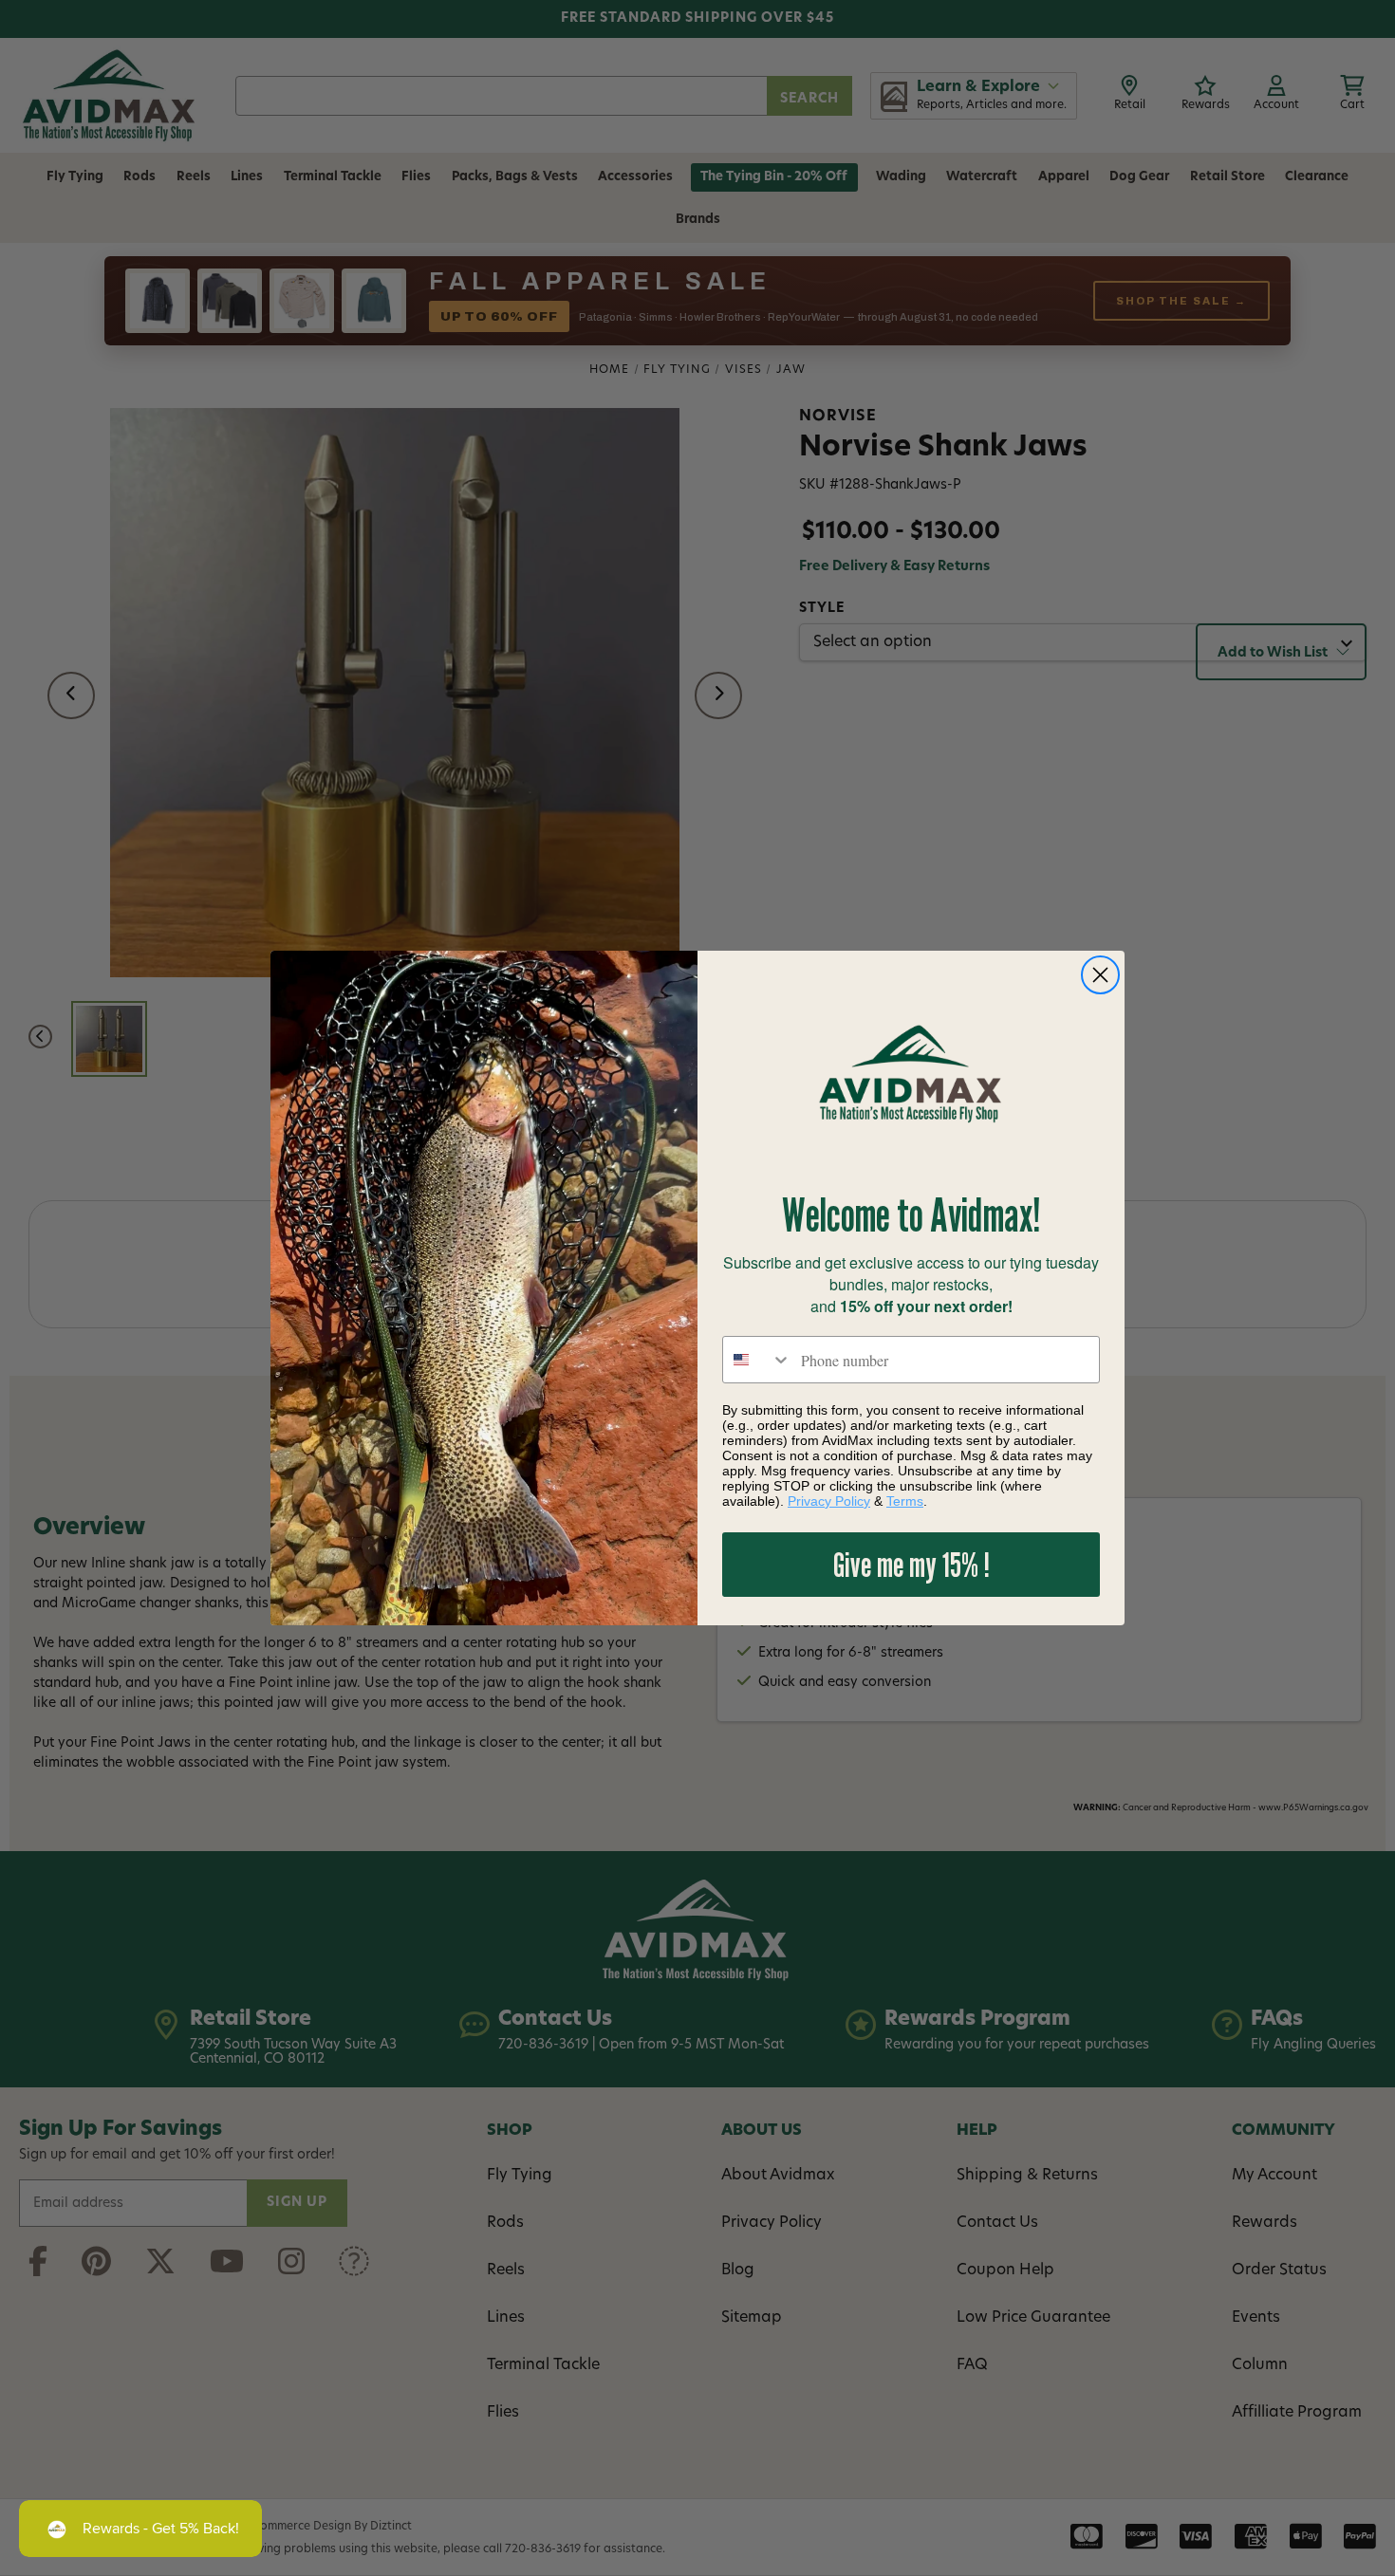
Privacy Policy (829, 1501)
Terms (905, 1501)
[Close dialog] (1100, 975)
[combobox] (757, 1360)
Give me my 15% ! (911, 1564)
